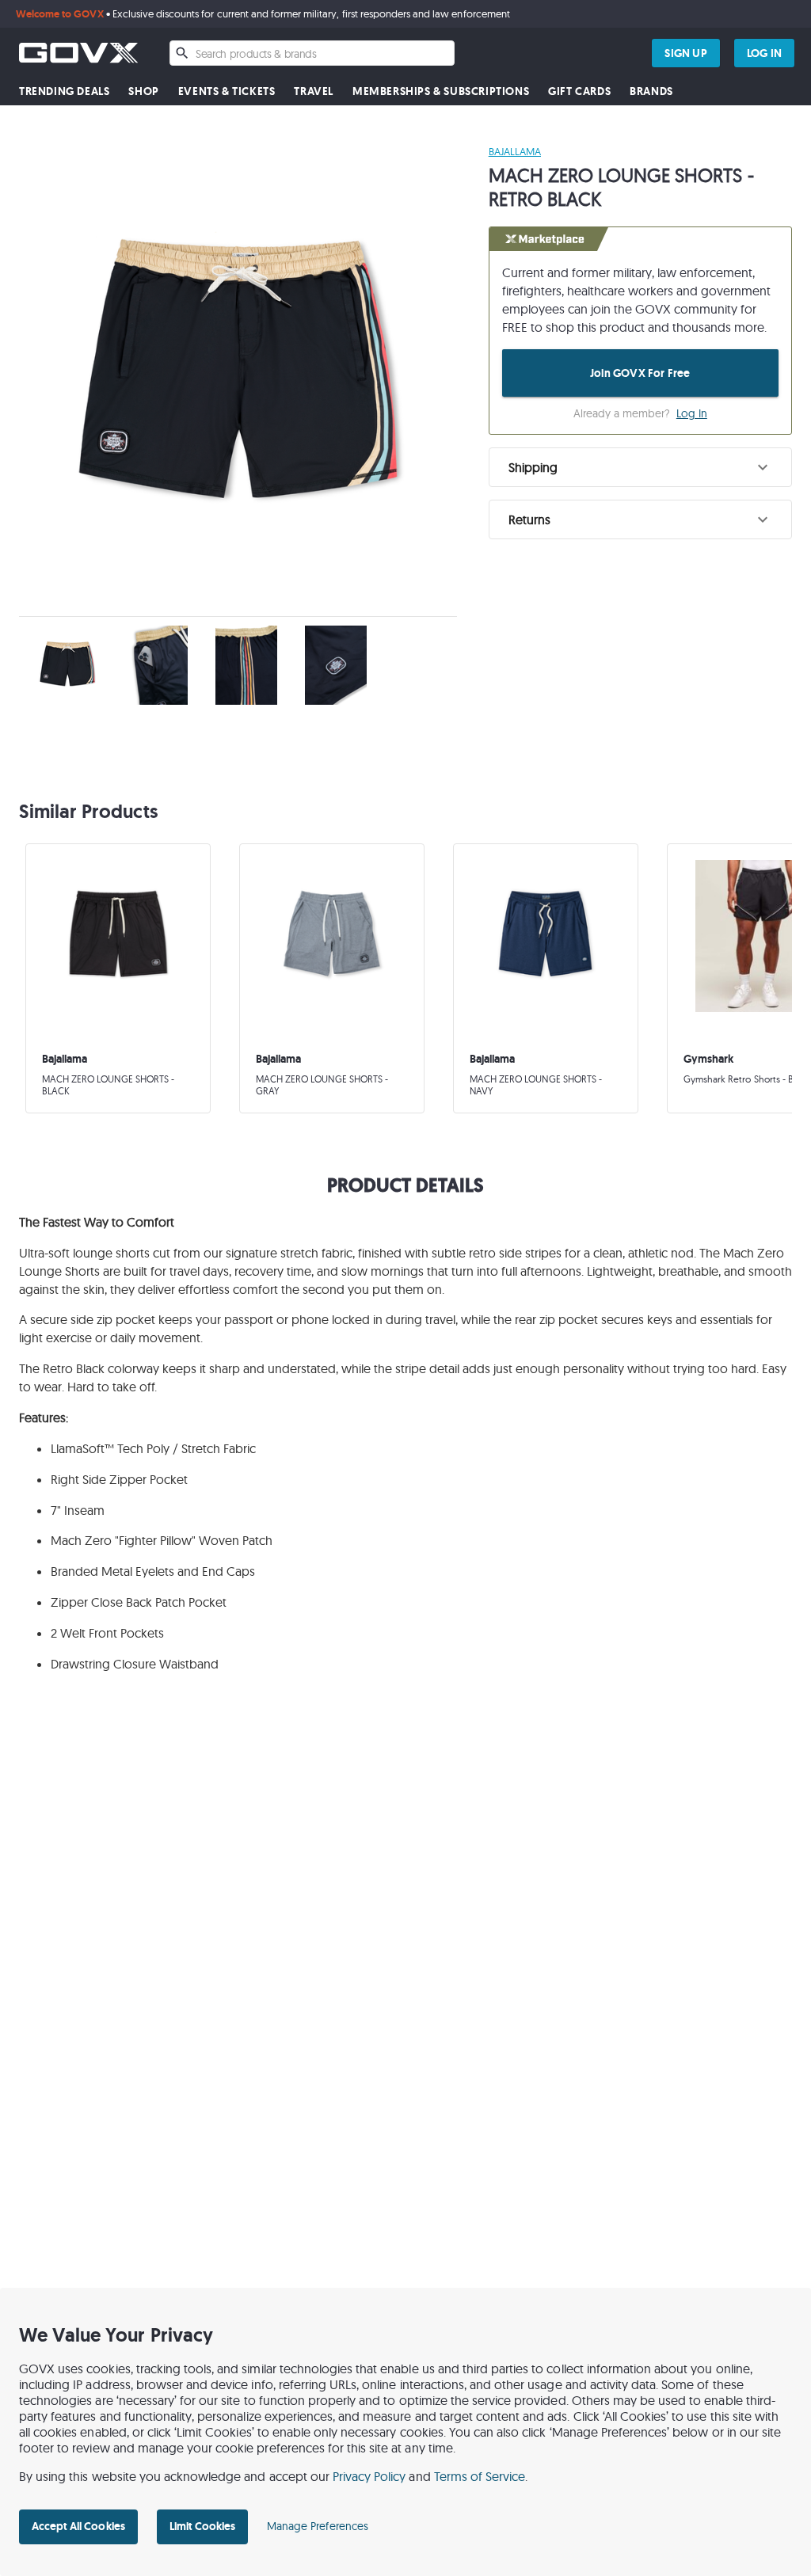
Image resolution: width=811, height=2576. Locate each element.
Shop (143, 91)
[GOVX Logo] (78, 53)
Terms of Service (480, 2476)
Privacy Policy (369, 2476)
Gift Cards (579, 91)
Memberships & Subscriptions (441, 91)
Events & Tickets (227, 91)
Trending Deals (64, 91)
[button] (640, 467)
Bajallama (515, 151)
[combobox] (312, 53)
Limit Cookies (202, 2526)
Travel (314, 91)
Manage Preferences (318, 2526)
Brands (651, 91)
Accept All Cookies (78, 2526)
